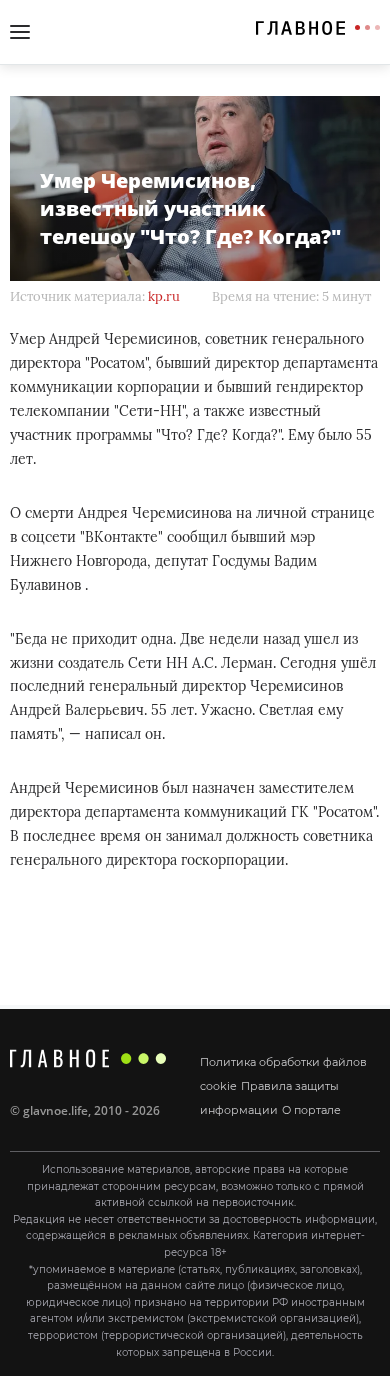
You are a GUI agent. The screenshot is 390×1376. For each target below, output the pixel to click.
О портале (311, 1110)
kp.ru (164, 296)
